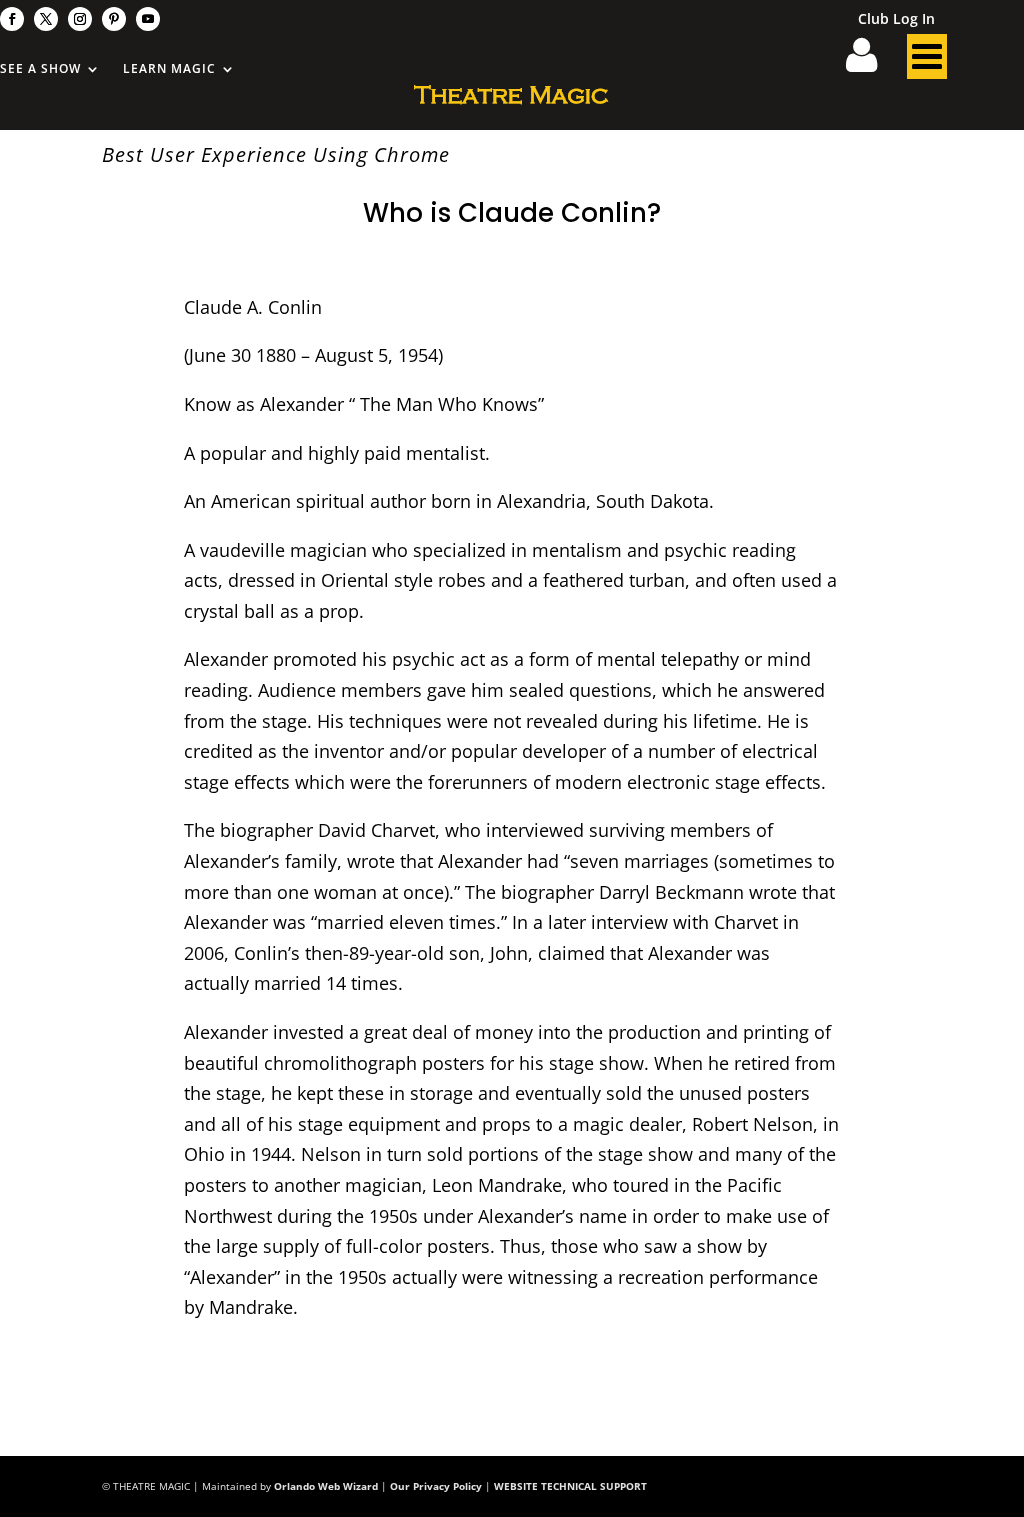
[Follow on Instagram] (80, 19)
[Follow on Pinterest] (114, 19)
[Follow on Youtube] (148, 19)
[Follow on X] (46, 19)
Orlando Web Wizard (326, 1486)
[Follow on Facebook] (12, 19)
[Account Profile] (874, 62)
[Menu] (927, 62)
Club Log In (896, 20)
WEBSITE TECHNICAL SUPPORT (570, 1486)
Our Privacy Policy (436, 1486)
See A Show (40, 69)
